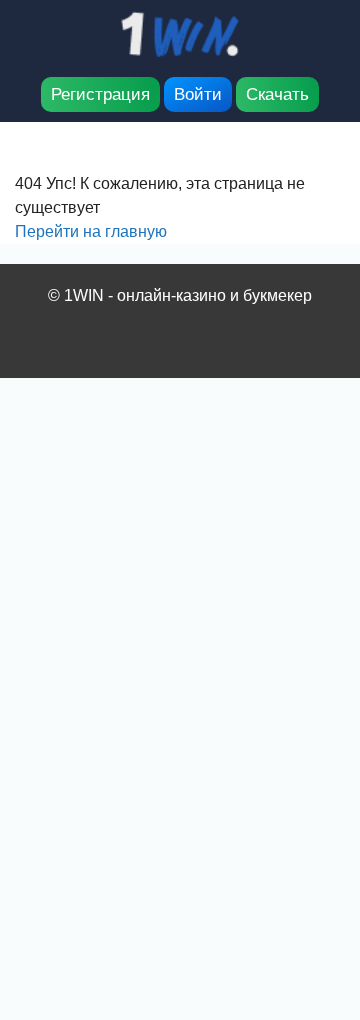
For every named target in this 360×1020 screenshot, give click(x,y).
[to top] (315, 900)
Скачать (277, 94)
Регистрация (100, 94)
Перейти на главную (91, 231)
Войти (198, 94)
